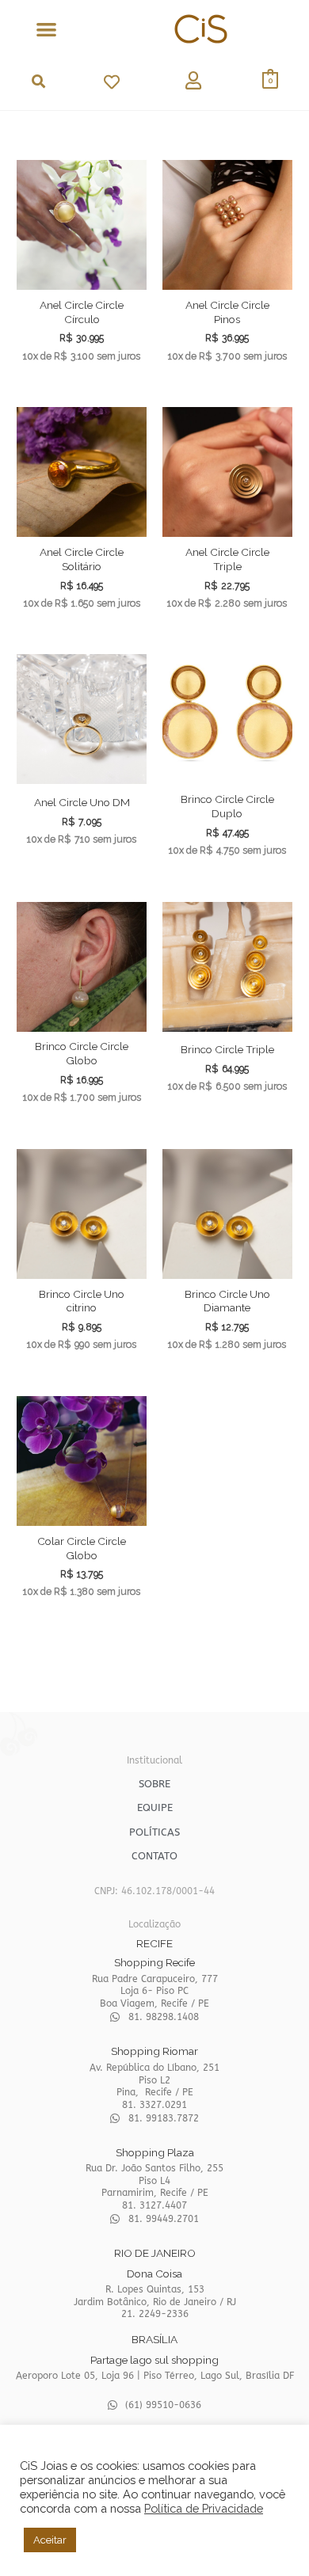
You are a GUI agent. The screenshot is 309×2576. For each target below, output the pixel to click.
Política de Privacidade (204, 2508)
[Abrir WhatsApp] (269, 2536)
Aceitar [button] (50, 2540)
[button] (46, 29)
